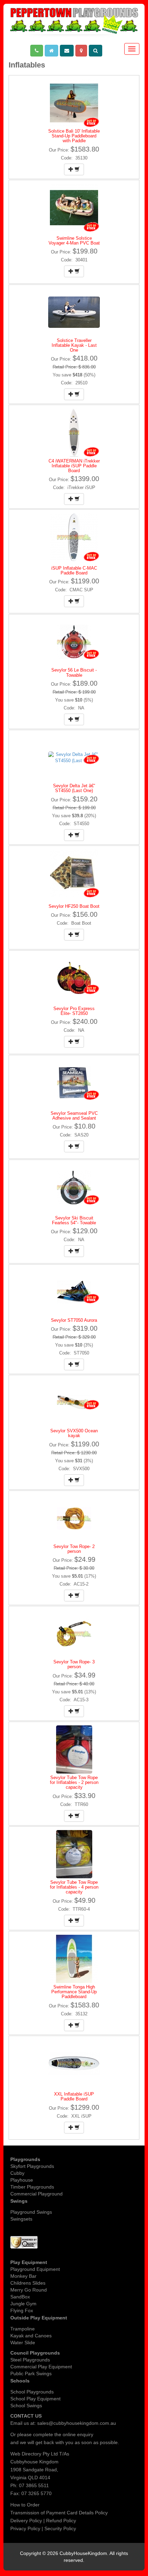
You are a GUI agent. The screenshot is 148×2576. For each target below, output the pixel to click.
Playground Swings (31, 2212)
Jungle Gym (23, 2304)
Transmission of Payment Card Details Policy (59, 2513)
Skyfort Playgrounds (32, 2166)
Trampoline (23, 2329)
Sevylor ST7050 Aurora (74, 1320)
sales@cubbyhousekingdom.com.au (77, 2423)
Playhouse (22, 2180)
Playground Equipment (35, 2269)
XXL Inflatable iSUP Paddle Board (74, 2096)
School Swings (26, 2406)
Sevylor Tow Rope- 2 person (74, 1549)
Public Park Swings (31, 2374)
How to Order (25, 2505)
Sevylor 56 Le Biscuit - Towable (74, 672)
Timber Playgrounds (32, 2187)
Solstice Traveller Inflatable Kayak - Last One (74, 345)
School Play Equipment (35, 2399)
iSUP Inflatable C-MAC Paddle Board (74, 570)
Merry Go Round (29, 2290)
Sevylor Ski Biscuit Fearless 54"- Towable (74, 1220)
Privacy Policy (25, 2528)
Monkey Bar (23, 2276)
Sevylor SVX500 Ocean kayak (74, 1433)
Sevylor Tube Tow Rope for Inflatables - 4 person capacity (74, 1887)
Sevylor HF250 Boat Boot (74, 906)
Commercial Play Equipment (41, 2367)
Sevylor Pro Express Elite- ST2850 (74, 1011)
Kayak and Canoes (31, 2336)
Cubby (17, 2173)
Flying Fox (22, 2310)
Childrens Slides (28, 2283)
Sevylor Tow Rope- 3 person (74, 1664)
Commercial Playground (36, 2194)
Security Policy (60, 2528)
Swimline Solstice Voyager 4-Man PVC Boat (74, 241)
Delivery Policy (26, 2521)
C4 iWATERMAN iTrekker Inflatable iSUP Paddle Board (74, 466)
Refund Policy (61, 2521)
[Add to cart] (74, 169)
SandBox (20, 2297)
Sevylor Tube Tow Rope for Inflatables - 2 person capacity (74, 1783)
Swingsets (21, 2219)
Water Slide (23, 2343)
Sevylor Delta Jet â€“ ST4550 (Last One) (74, 788)
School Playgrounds (32, 2392)
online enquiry (78, 2434)
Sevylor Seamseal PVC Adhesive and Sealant (74, 1116)
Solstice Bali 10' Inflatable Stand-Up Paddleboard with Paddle (74, 136)
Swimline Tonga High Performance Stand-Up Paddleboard (74, 1992)
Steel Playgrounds (30, 2360)
